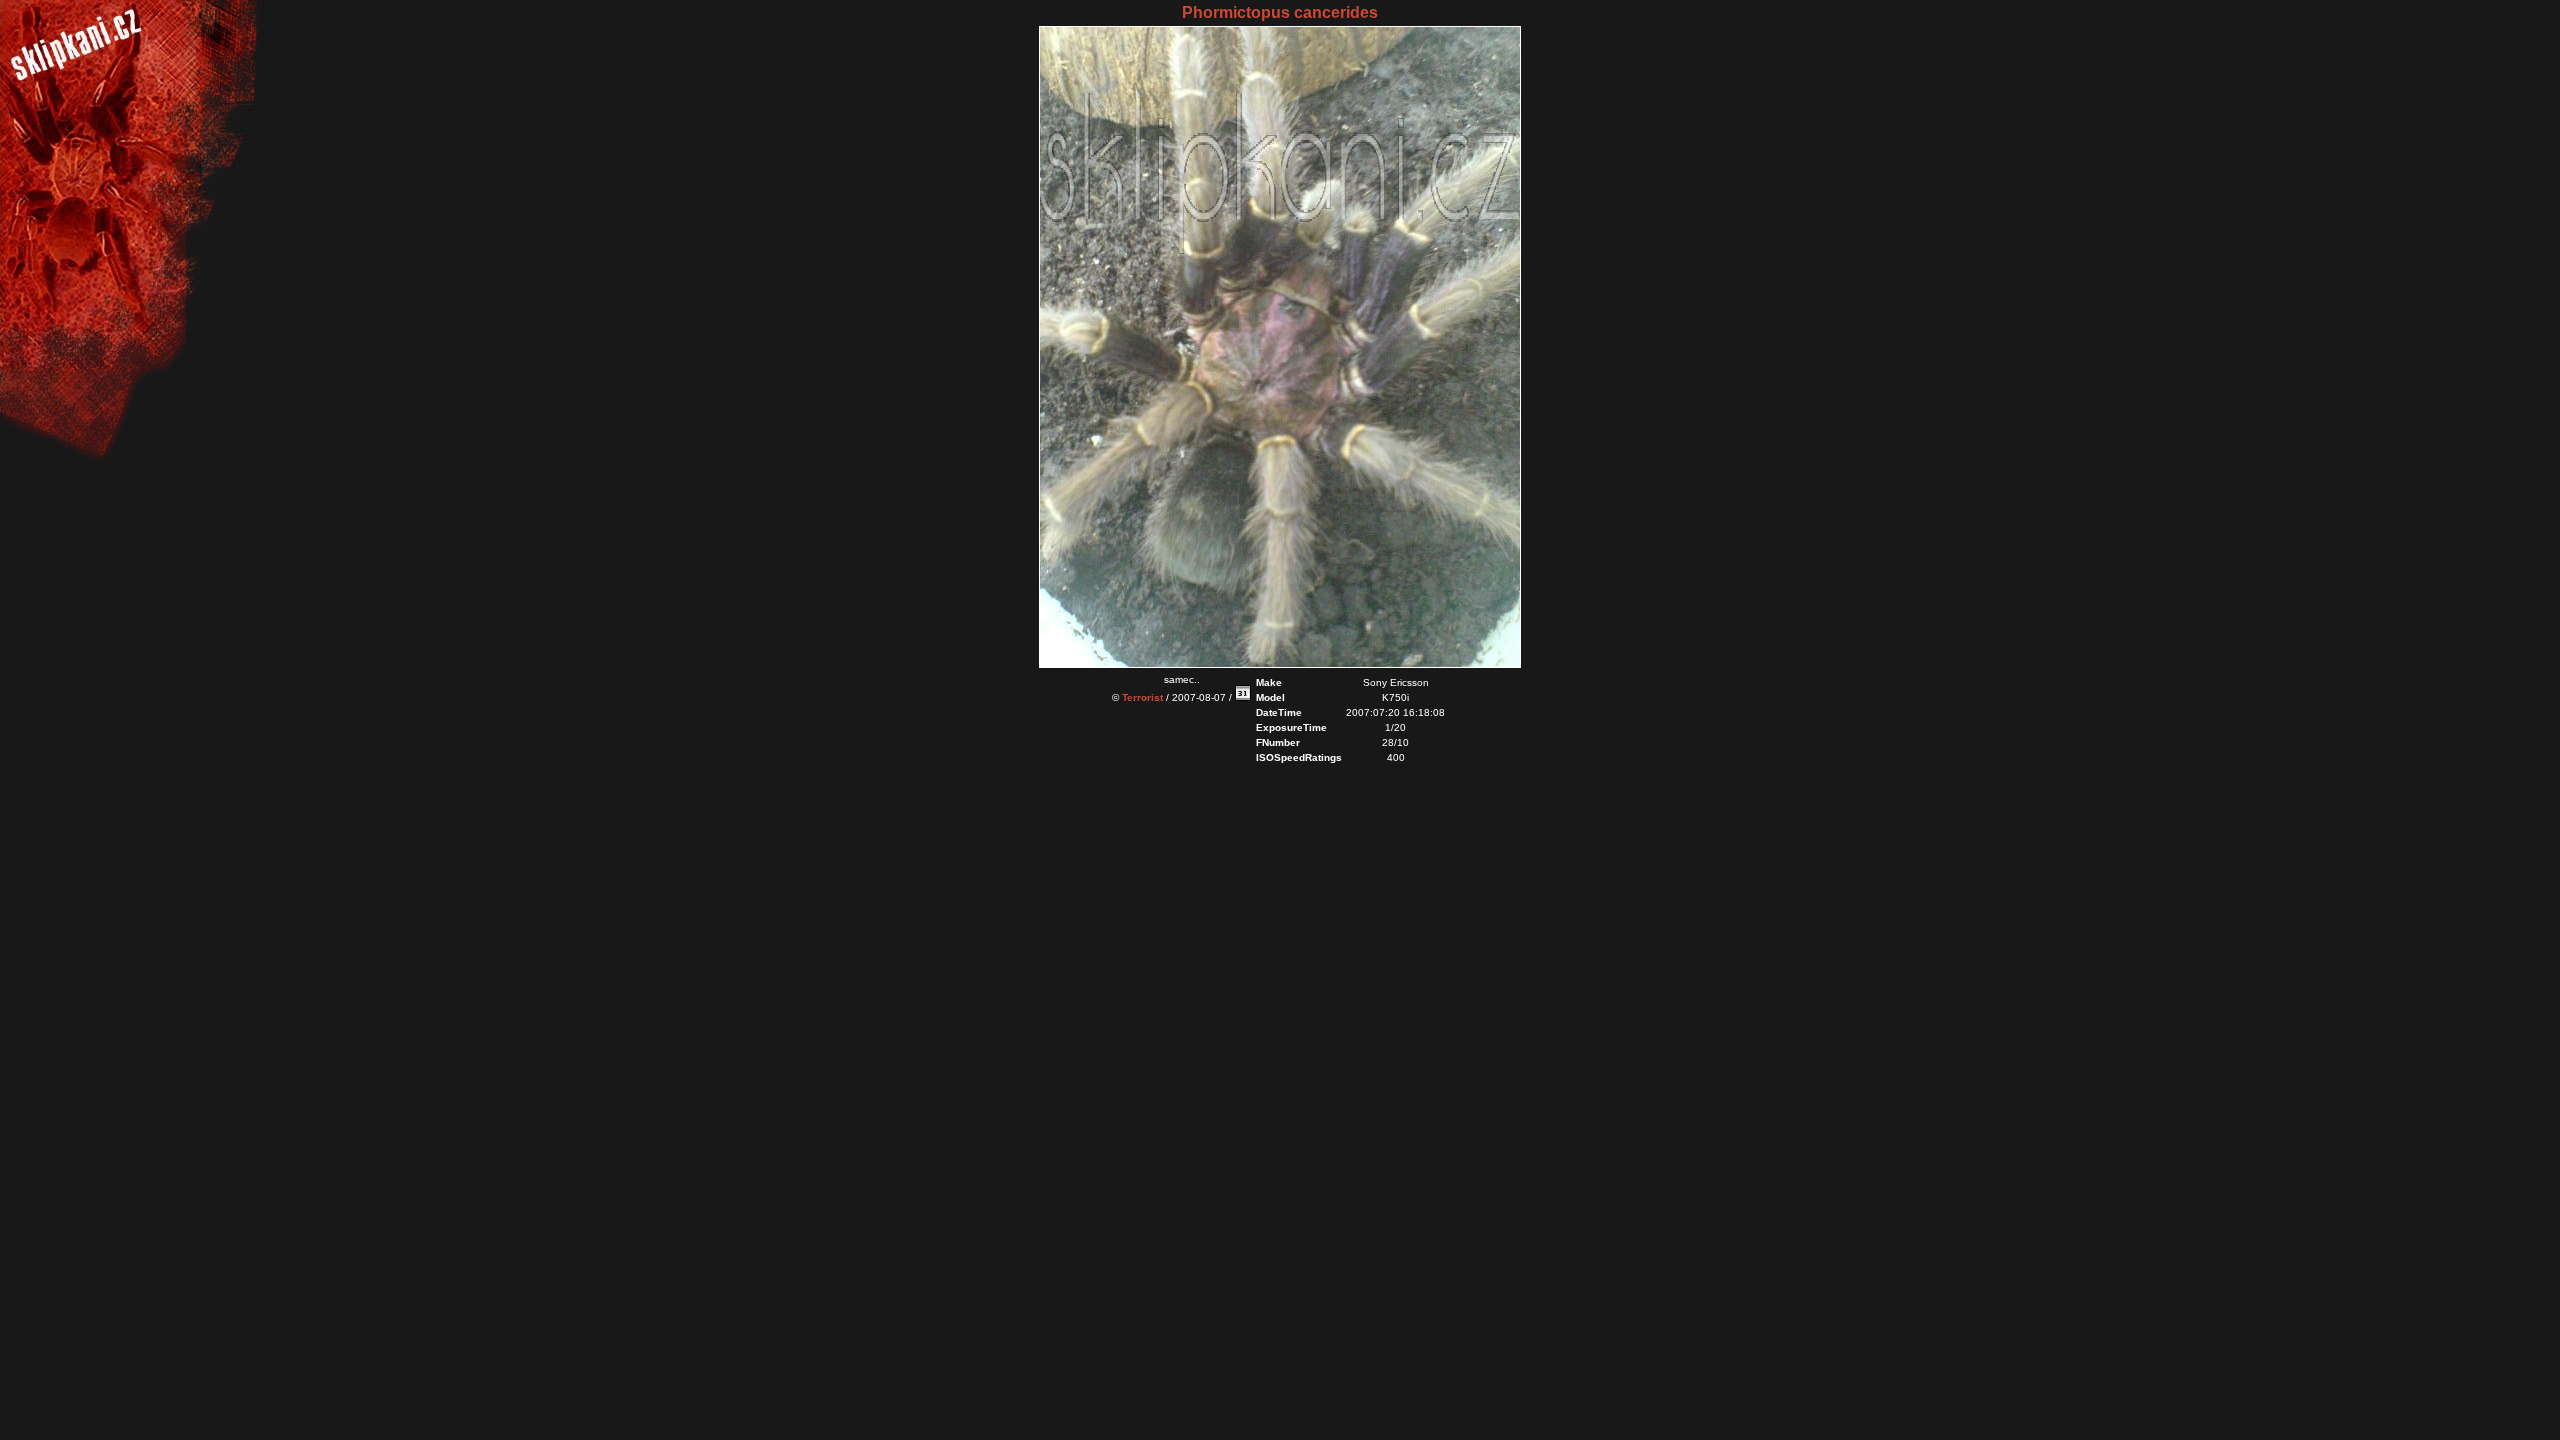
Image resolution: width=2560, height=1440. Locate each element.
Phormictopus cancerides (1280, 12)
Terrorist (1142, 697)
